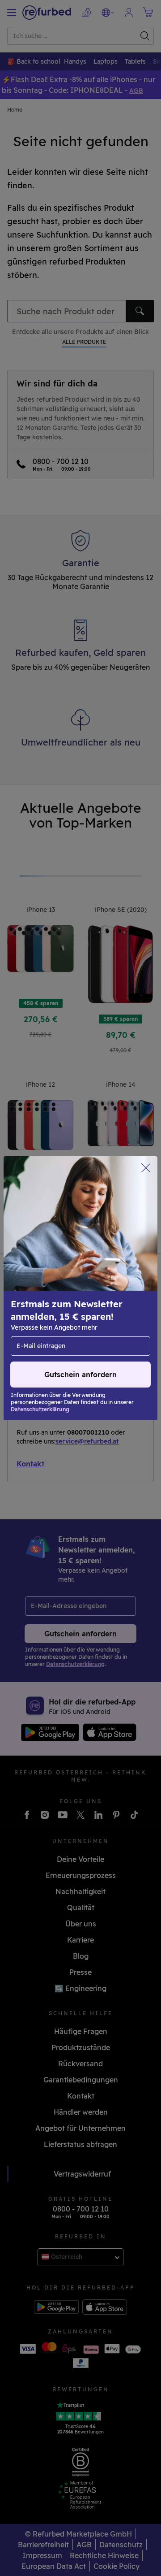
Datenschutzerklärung (50, 1312)
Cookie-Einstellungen (107, 1293)
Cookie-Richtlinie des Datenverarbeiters (77, 1321)
